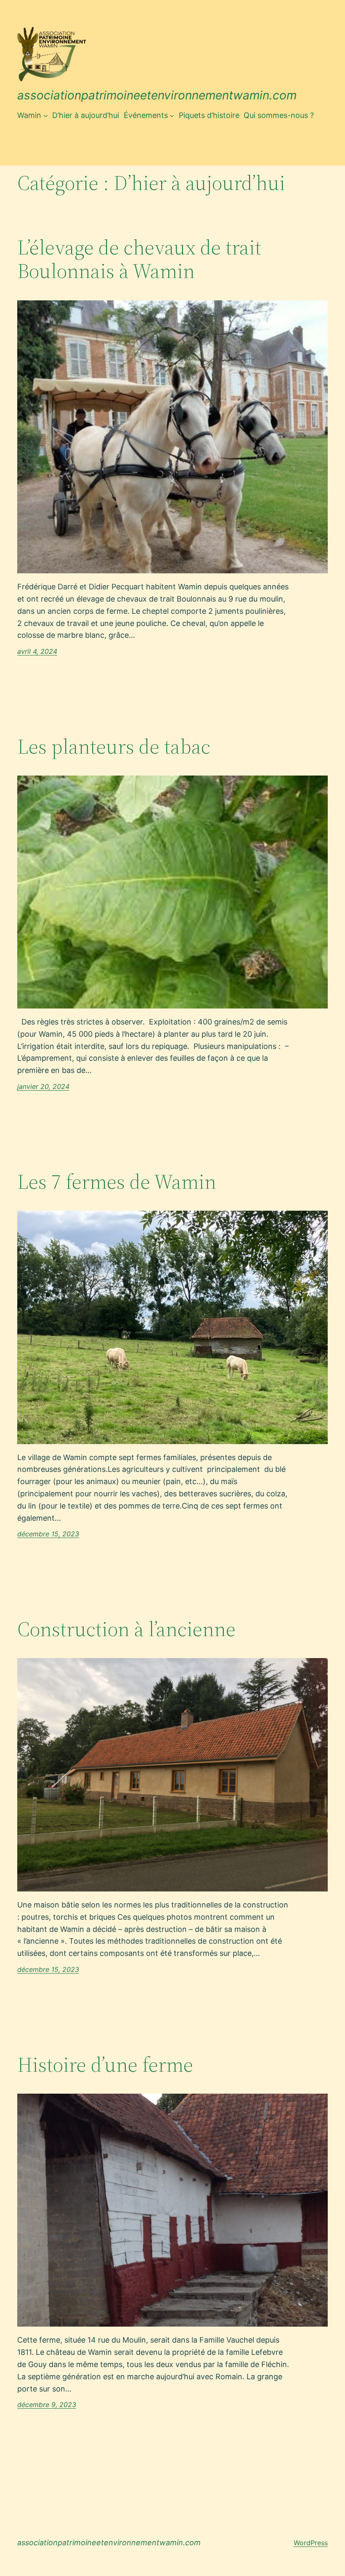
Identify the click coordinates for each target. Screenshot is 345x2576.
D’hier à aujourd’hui (86, 115)
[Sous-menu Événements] (172, 116)
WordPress (311, 2543)
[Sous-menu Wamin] (46, 116)
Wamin (29, 115)
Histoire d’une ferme (105, 2065)
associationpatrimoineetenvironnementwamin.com (157, 95)
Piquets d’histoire (209, 115)
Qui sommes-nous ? (279, 115)
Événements (146, 115)
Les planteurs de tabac (114, 747)
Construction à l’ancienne (126, 1629)
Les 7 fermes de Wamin (117, 1182)
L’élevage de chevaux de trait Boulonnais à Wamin (139, 259)
